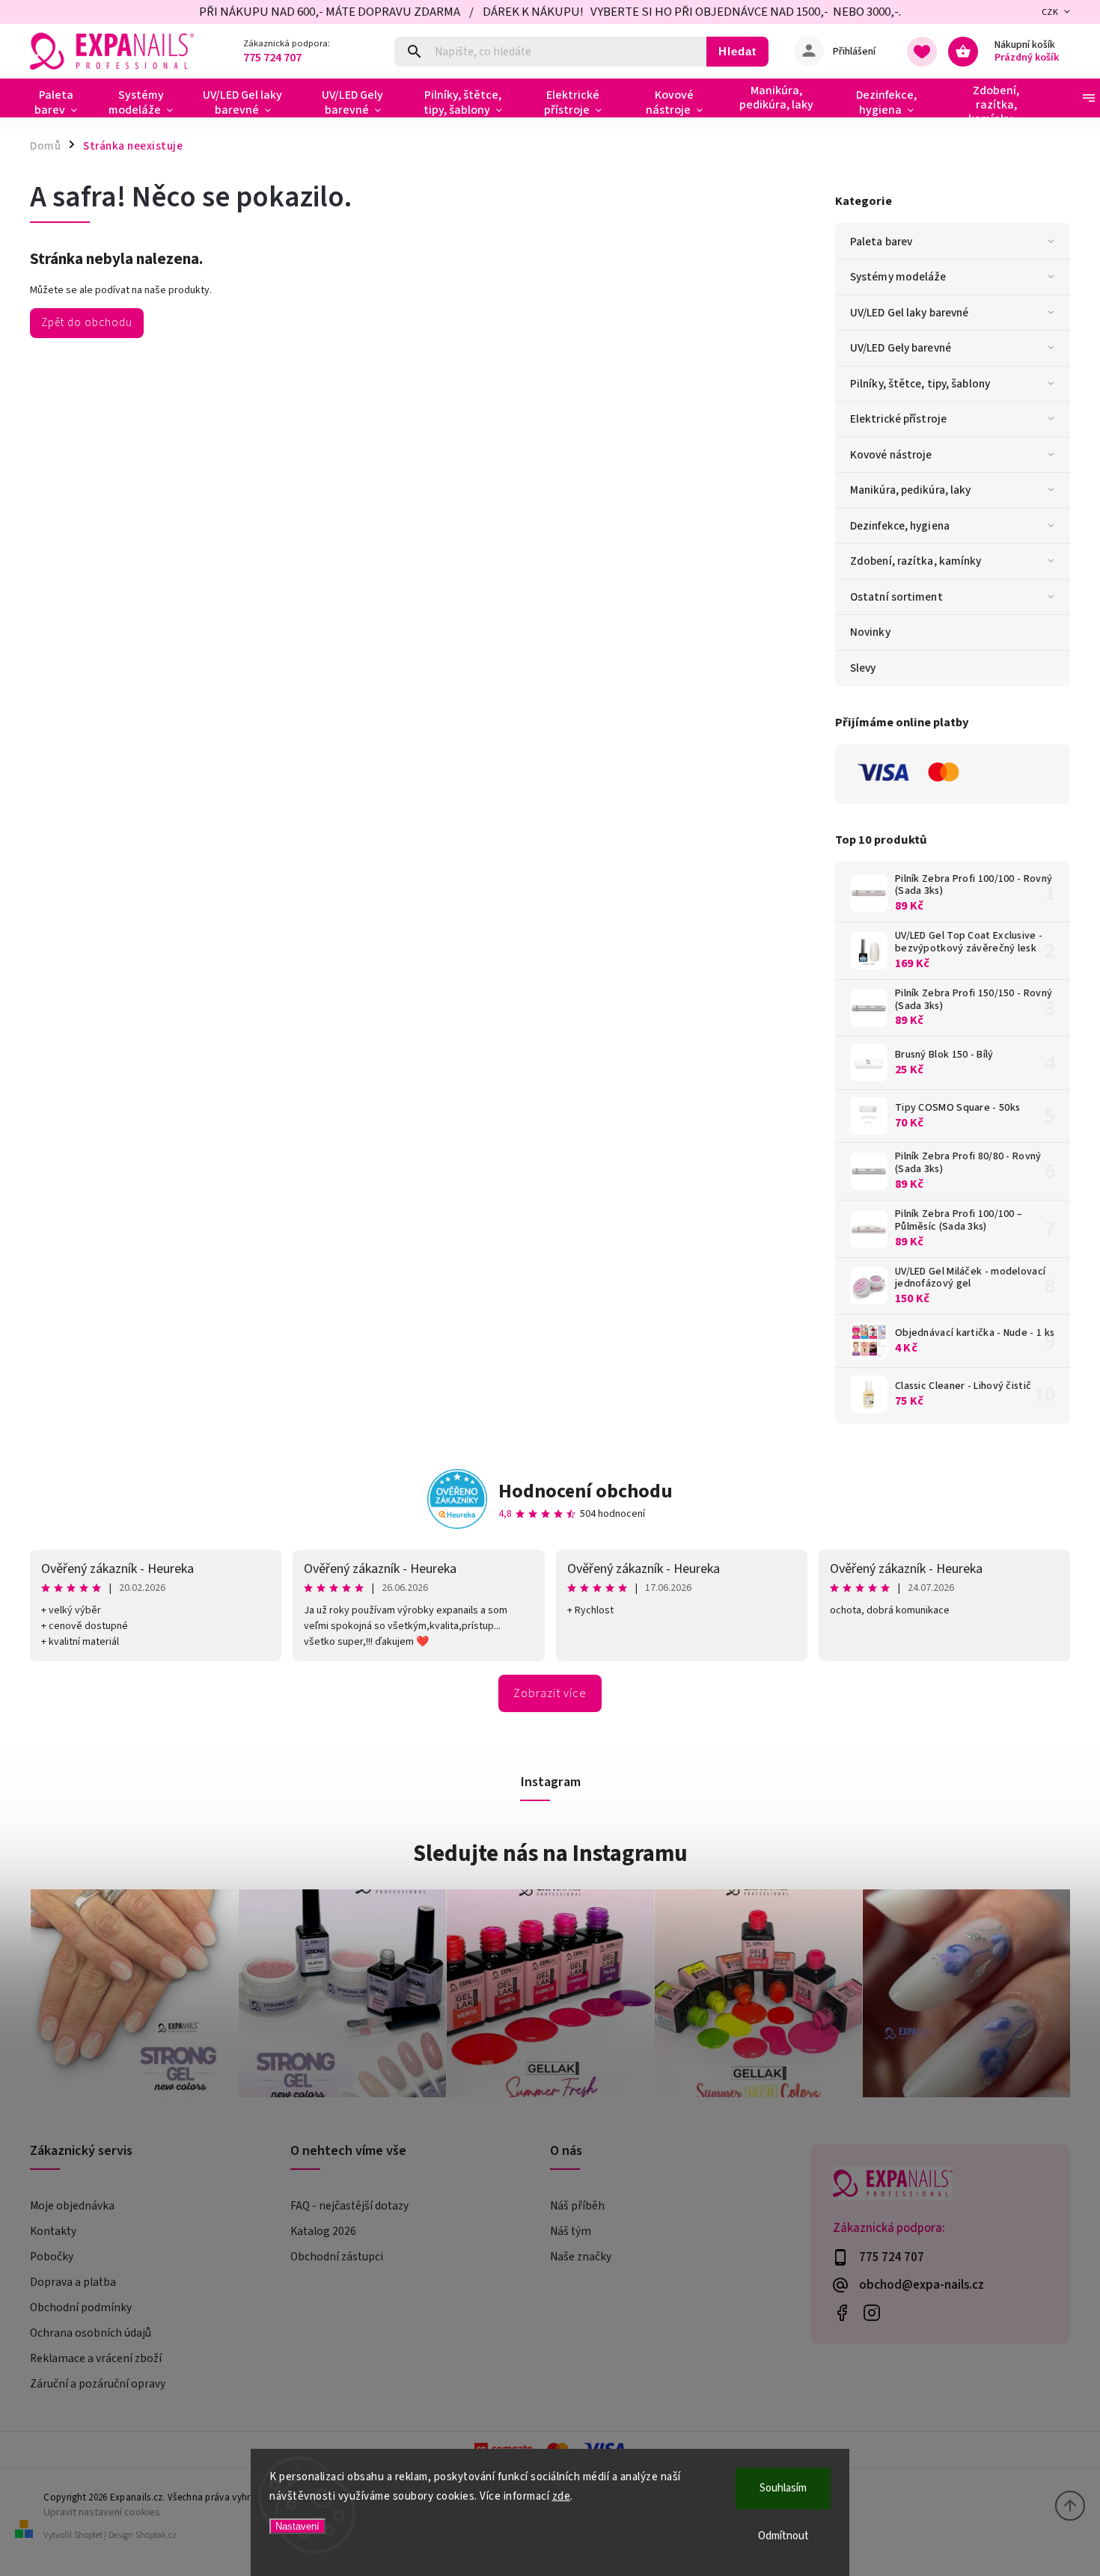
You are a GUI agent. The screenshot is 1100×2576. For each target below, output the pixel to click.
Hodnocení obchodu (586, 1491)
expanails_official (872, 2313)
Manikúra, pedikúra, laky (910, 490)
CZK (1050, 12)
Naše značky (581, 2257)
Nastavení (297, 2526)
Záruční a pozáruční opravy (98, 2384)
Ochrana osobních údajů (91, 2333)
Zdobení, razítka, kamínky (916, 561)
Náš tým (571, 2231)
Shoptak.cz (156, 2535)
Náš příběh (577, 2206)
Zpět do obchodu (87, 322)
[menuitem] (62, 102)
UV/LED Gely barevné (901, 348)
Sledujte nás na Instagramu (550, 1853)
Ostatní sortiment (896, 597)
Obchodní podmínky (81, 2307)
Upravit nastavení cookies (102, 2512)
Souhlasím (783, 2488)
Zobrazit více (550, 1693)
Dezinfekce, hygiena (900, 526)
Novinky (870, 632)
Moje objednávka (72, 2206)
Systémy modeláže (898, 277)
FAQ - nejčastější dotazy (349, 2206)
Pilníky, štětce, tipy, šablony (920, 384)
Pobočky (52, 2257)
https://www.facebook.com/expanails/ (842, 2313)
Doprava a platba (73, 2282)
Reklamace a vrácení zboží (96, 2358)
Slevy (863, 668)
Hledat (737, 51)
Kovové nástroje (891, 455)
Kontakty (53, 2231)
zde (562, 2496)
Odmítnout (783, 2536)
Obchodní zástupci (337, 2257)
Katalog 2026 (323, 2231)
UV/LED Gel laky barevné (909, 313)
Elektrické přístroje (898, 419)
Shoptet (88, 2535)
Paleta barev (881, 242)
